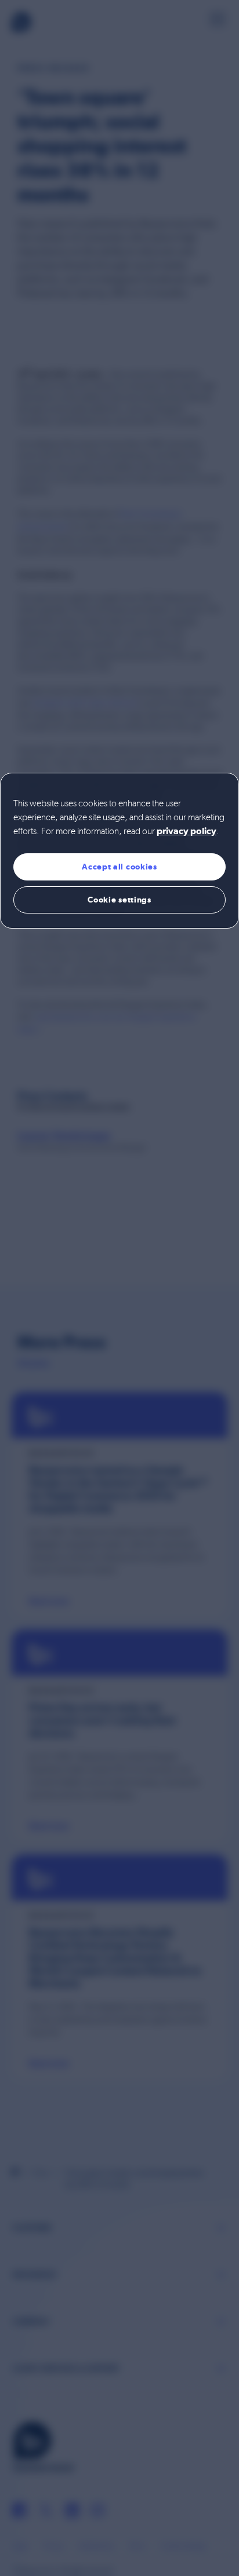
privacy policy (187, 832)
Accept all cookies (119, 867)
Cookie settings (119, 900)
